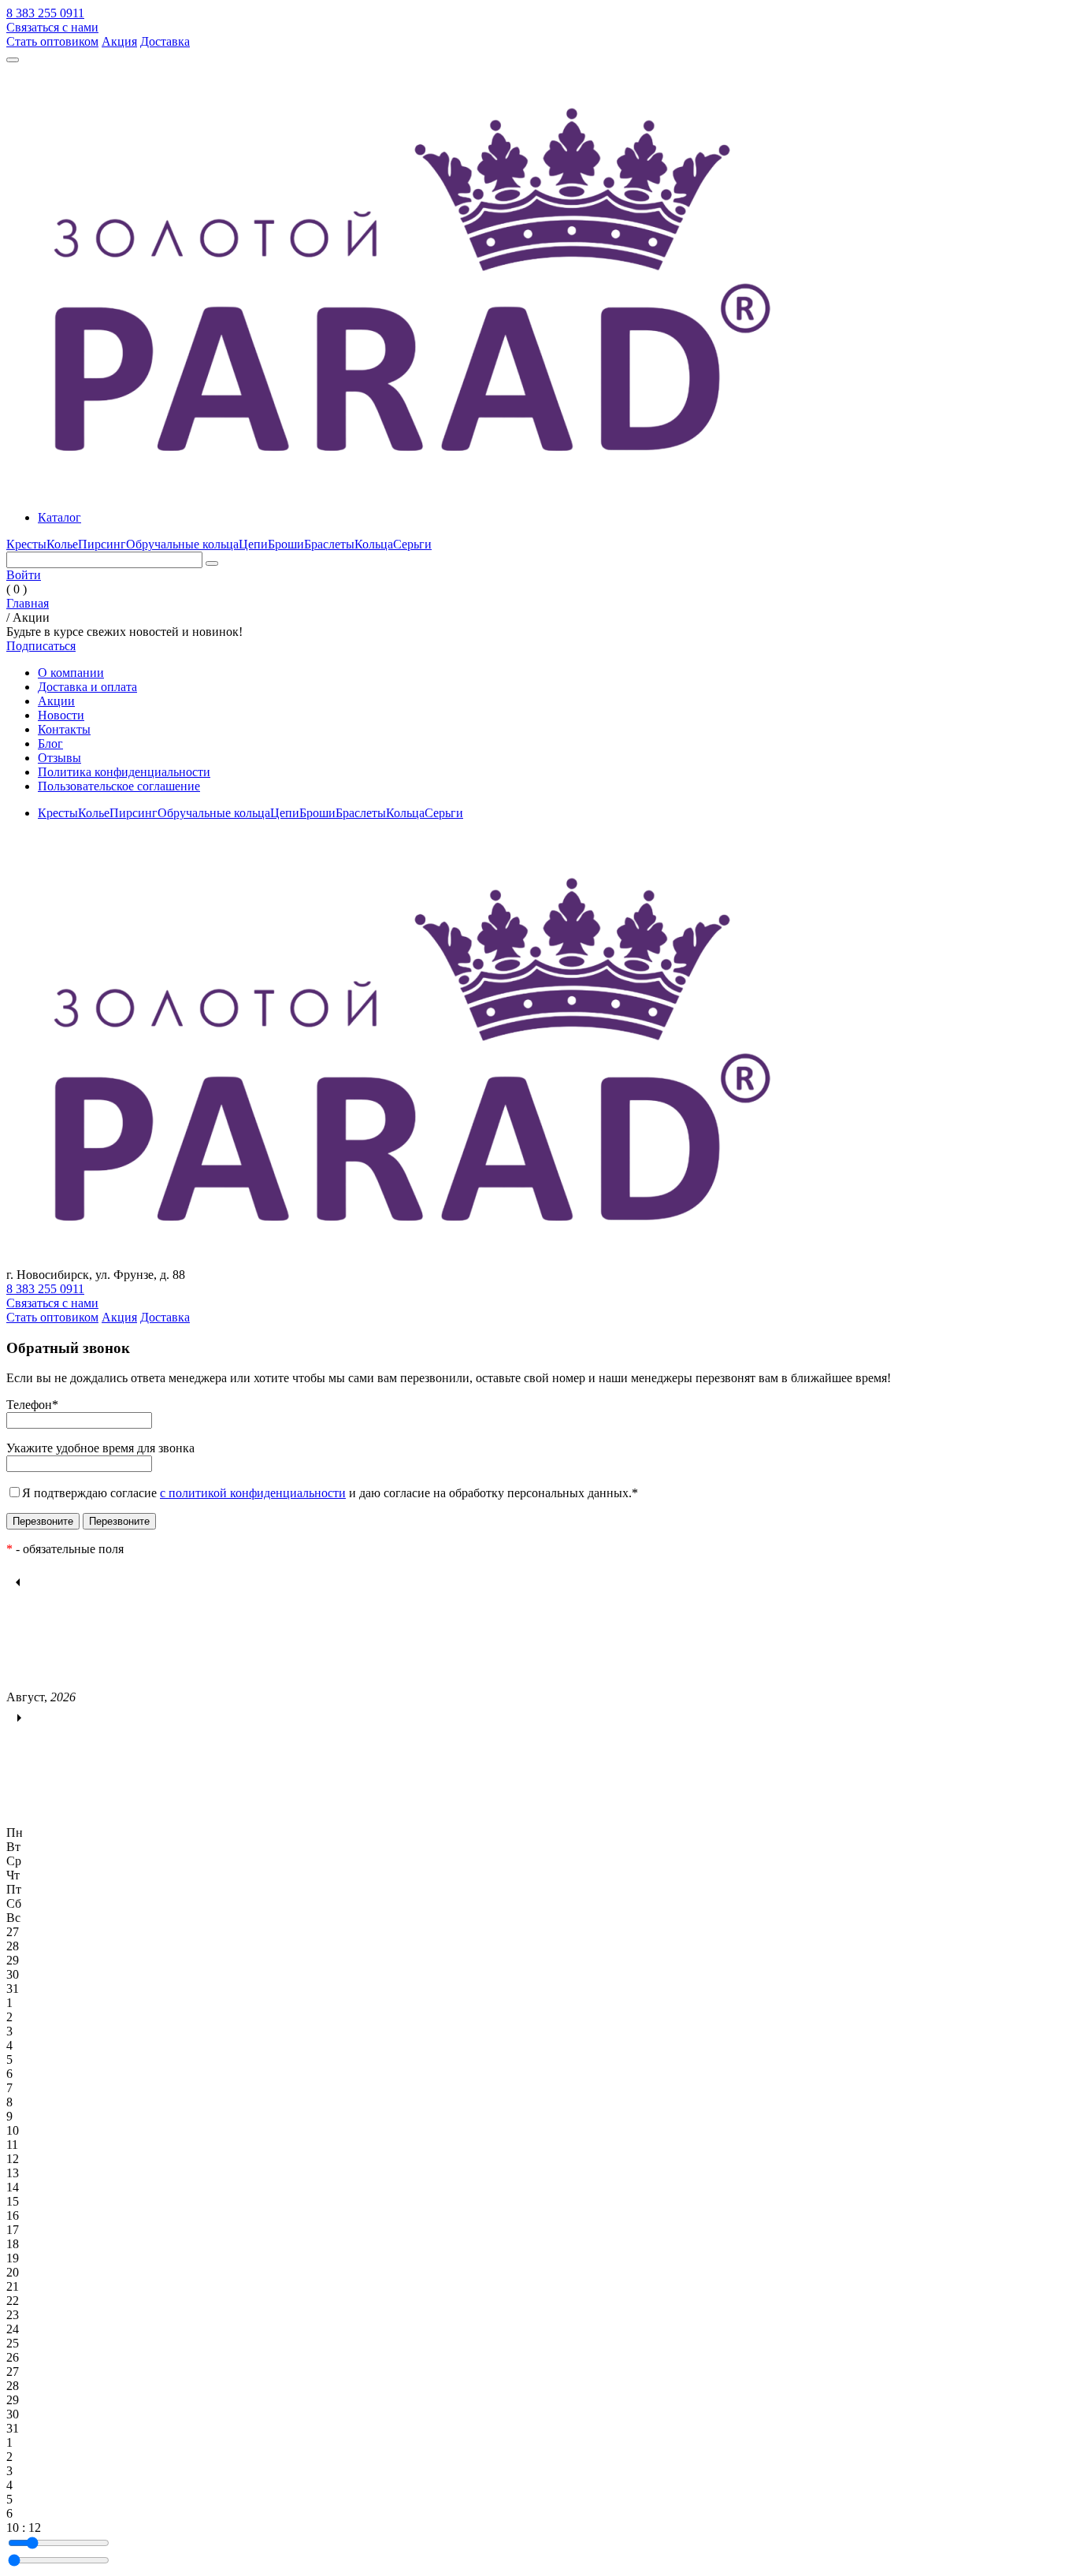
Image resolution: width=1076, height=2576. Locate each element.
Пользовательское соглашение (119, 786)
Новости (61, 715)
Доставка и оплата (87, 687)
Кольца (374, 544)
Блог (50, 743)
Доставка (165, 41)
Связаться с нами (52, 27)
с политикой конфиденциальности (253, 1493)
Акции (56, 701)
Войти (24, 575)
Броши (286, 544)
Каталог (59, 517)
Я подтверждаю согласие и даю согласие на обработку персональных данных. (330, 1493)
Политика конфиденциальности (124, 772)
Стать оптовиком (52, 41)
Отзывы (59, 758)
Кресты (26, 544)
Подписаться (41, 646)
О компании (71, 673)
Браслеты (329, 544)
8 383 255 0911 (45, 13)
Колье (62, 544)
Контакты (64, 729)
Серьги (412, 544)
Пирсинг (102, 544)
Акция (119, 41)
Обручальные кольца (182, 544)
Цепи (253, 544)
